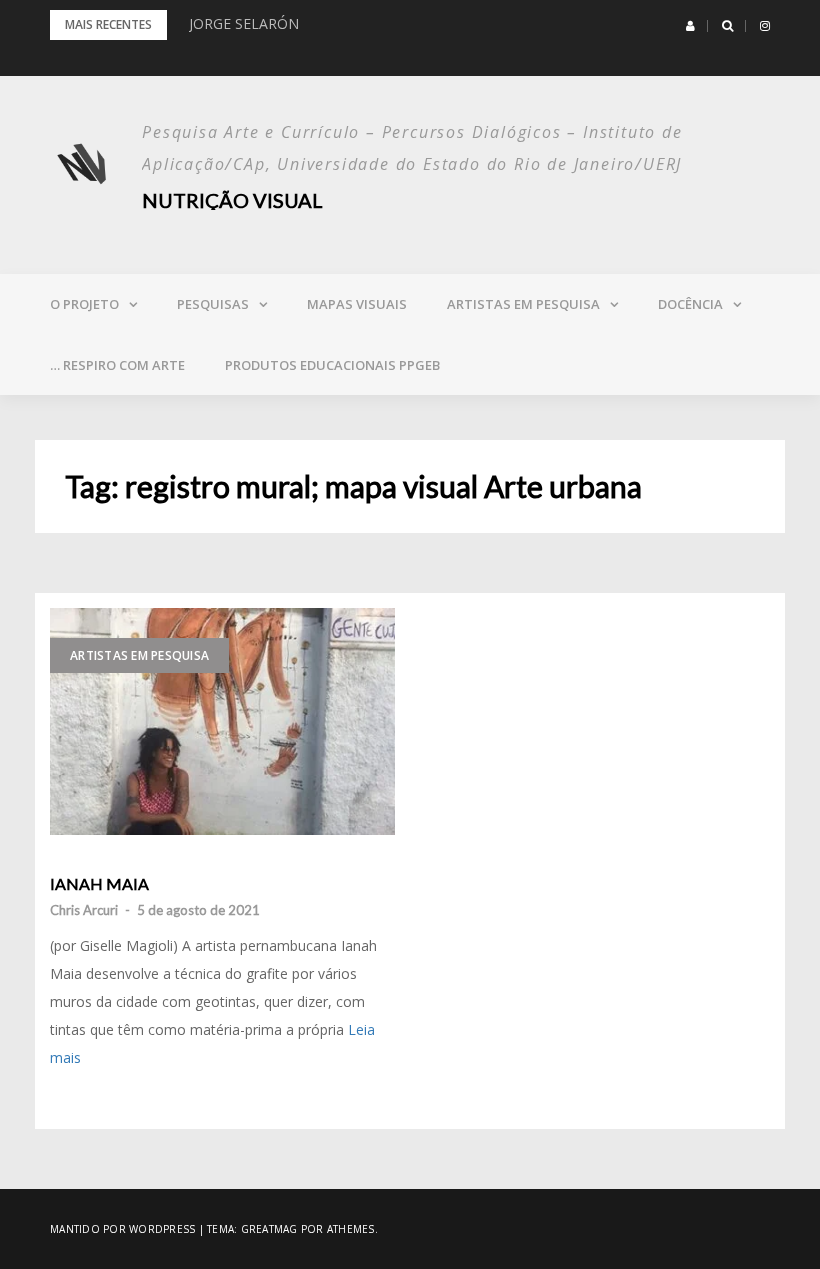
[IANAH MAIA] (222, 721)
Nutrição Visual (232, 200)
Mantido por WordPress (122, 1229)
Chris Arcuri (84, 910)
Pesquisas (213, 304)
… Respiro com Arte (117, 365)
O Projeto (84, 304)
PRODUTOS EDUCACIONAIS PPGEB (332, 365)
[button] (690, 26)
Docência (690, 304)
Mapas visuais (357, 304)
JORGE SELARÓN (244, 23)
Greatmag (269, 1229)
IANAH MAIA (99, 884)
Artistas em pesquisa (523, 304)
